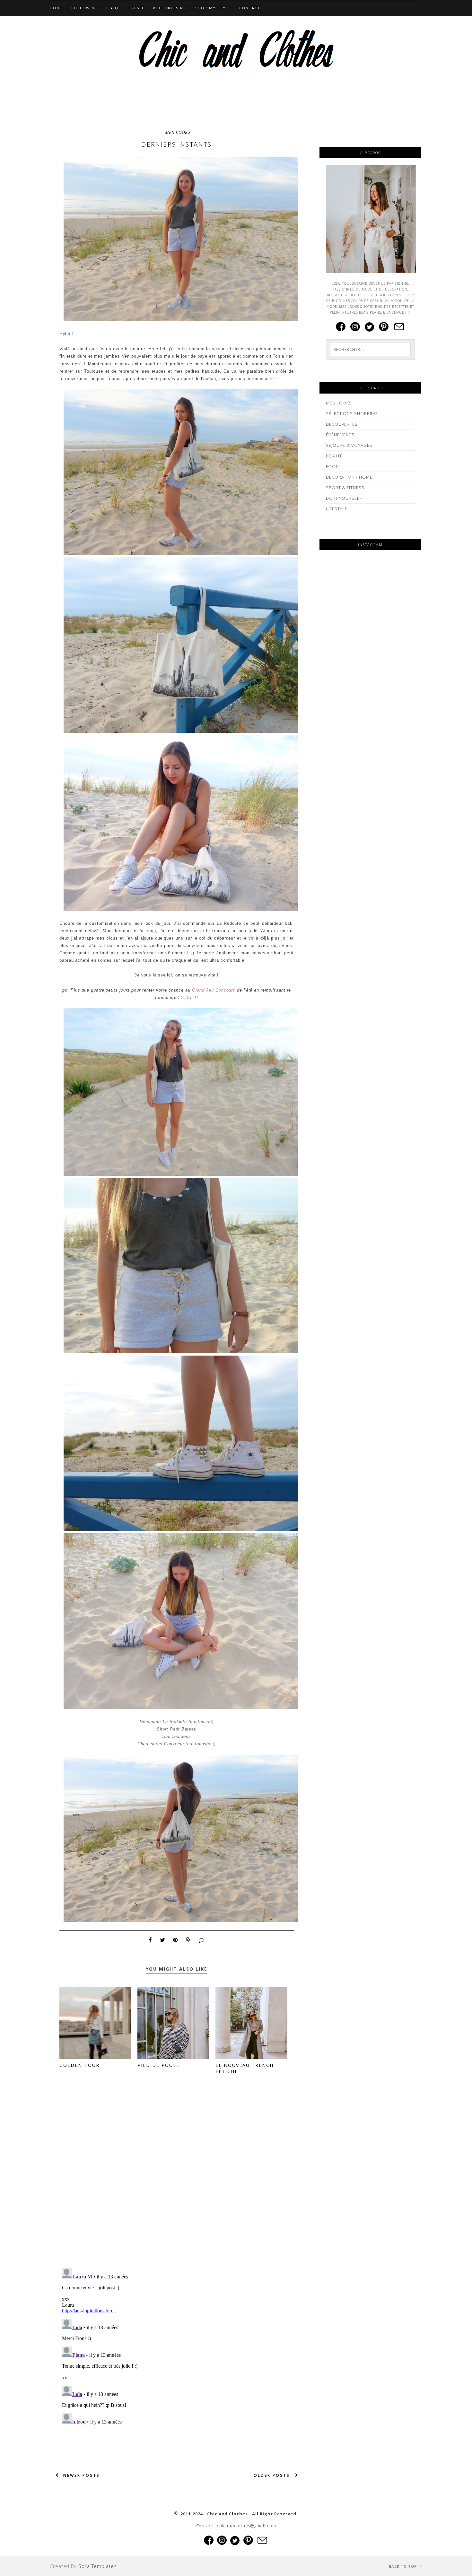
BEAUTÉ (334, 456)
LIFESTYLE (337, 509)
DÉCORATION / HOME (349, 477)
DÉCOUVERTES (342, 424)
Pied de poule (158, 2065)
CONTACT (250, 8)
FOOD (332, 466)
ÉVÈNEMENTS (340, 435)
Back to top (403, 2566)
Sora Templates (98, 2566)
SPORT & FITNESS (345, 488)
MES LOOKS (178, 132)
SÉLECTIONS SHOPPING (352, 413)
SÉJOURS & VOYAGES (349, 445)
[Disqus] (177, 2180)
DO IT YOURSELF (344, 498)
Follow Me (85, 8)
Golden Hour (79, 2065)
